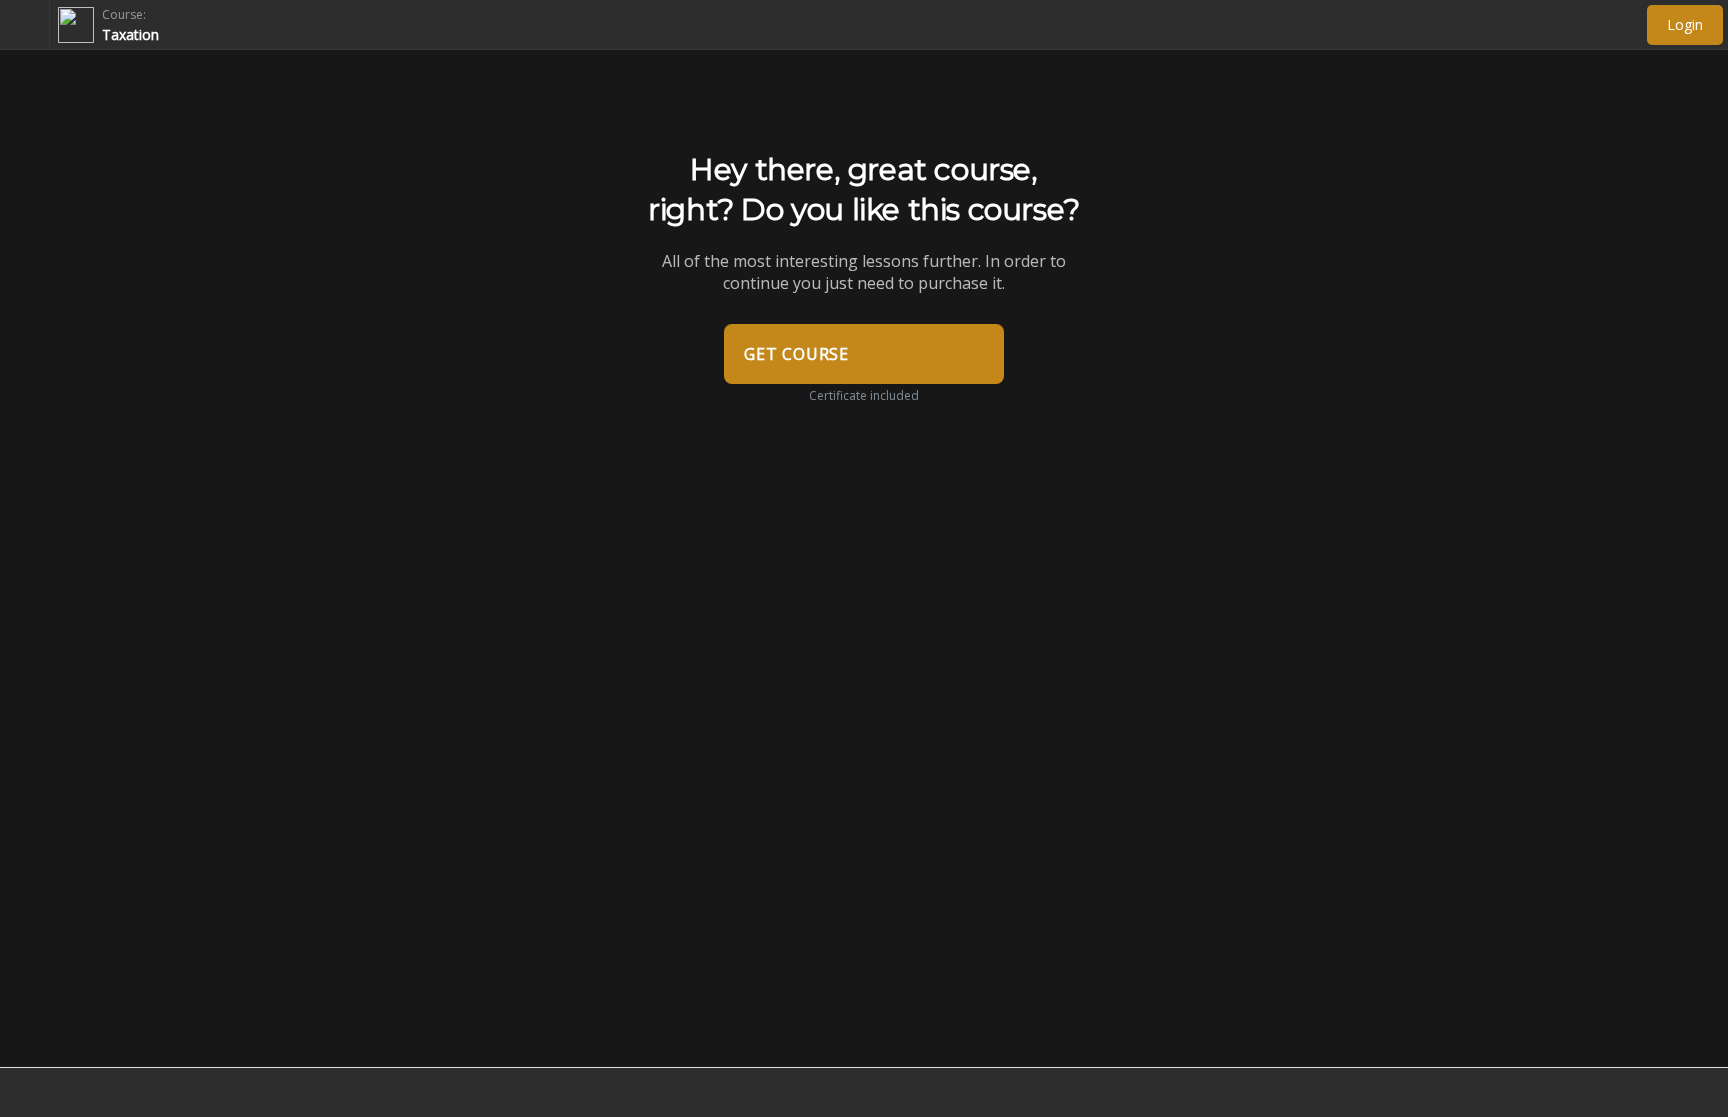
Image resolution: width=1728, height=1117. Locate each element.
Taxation (130, 34)
